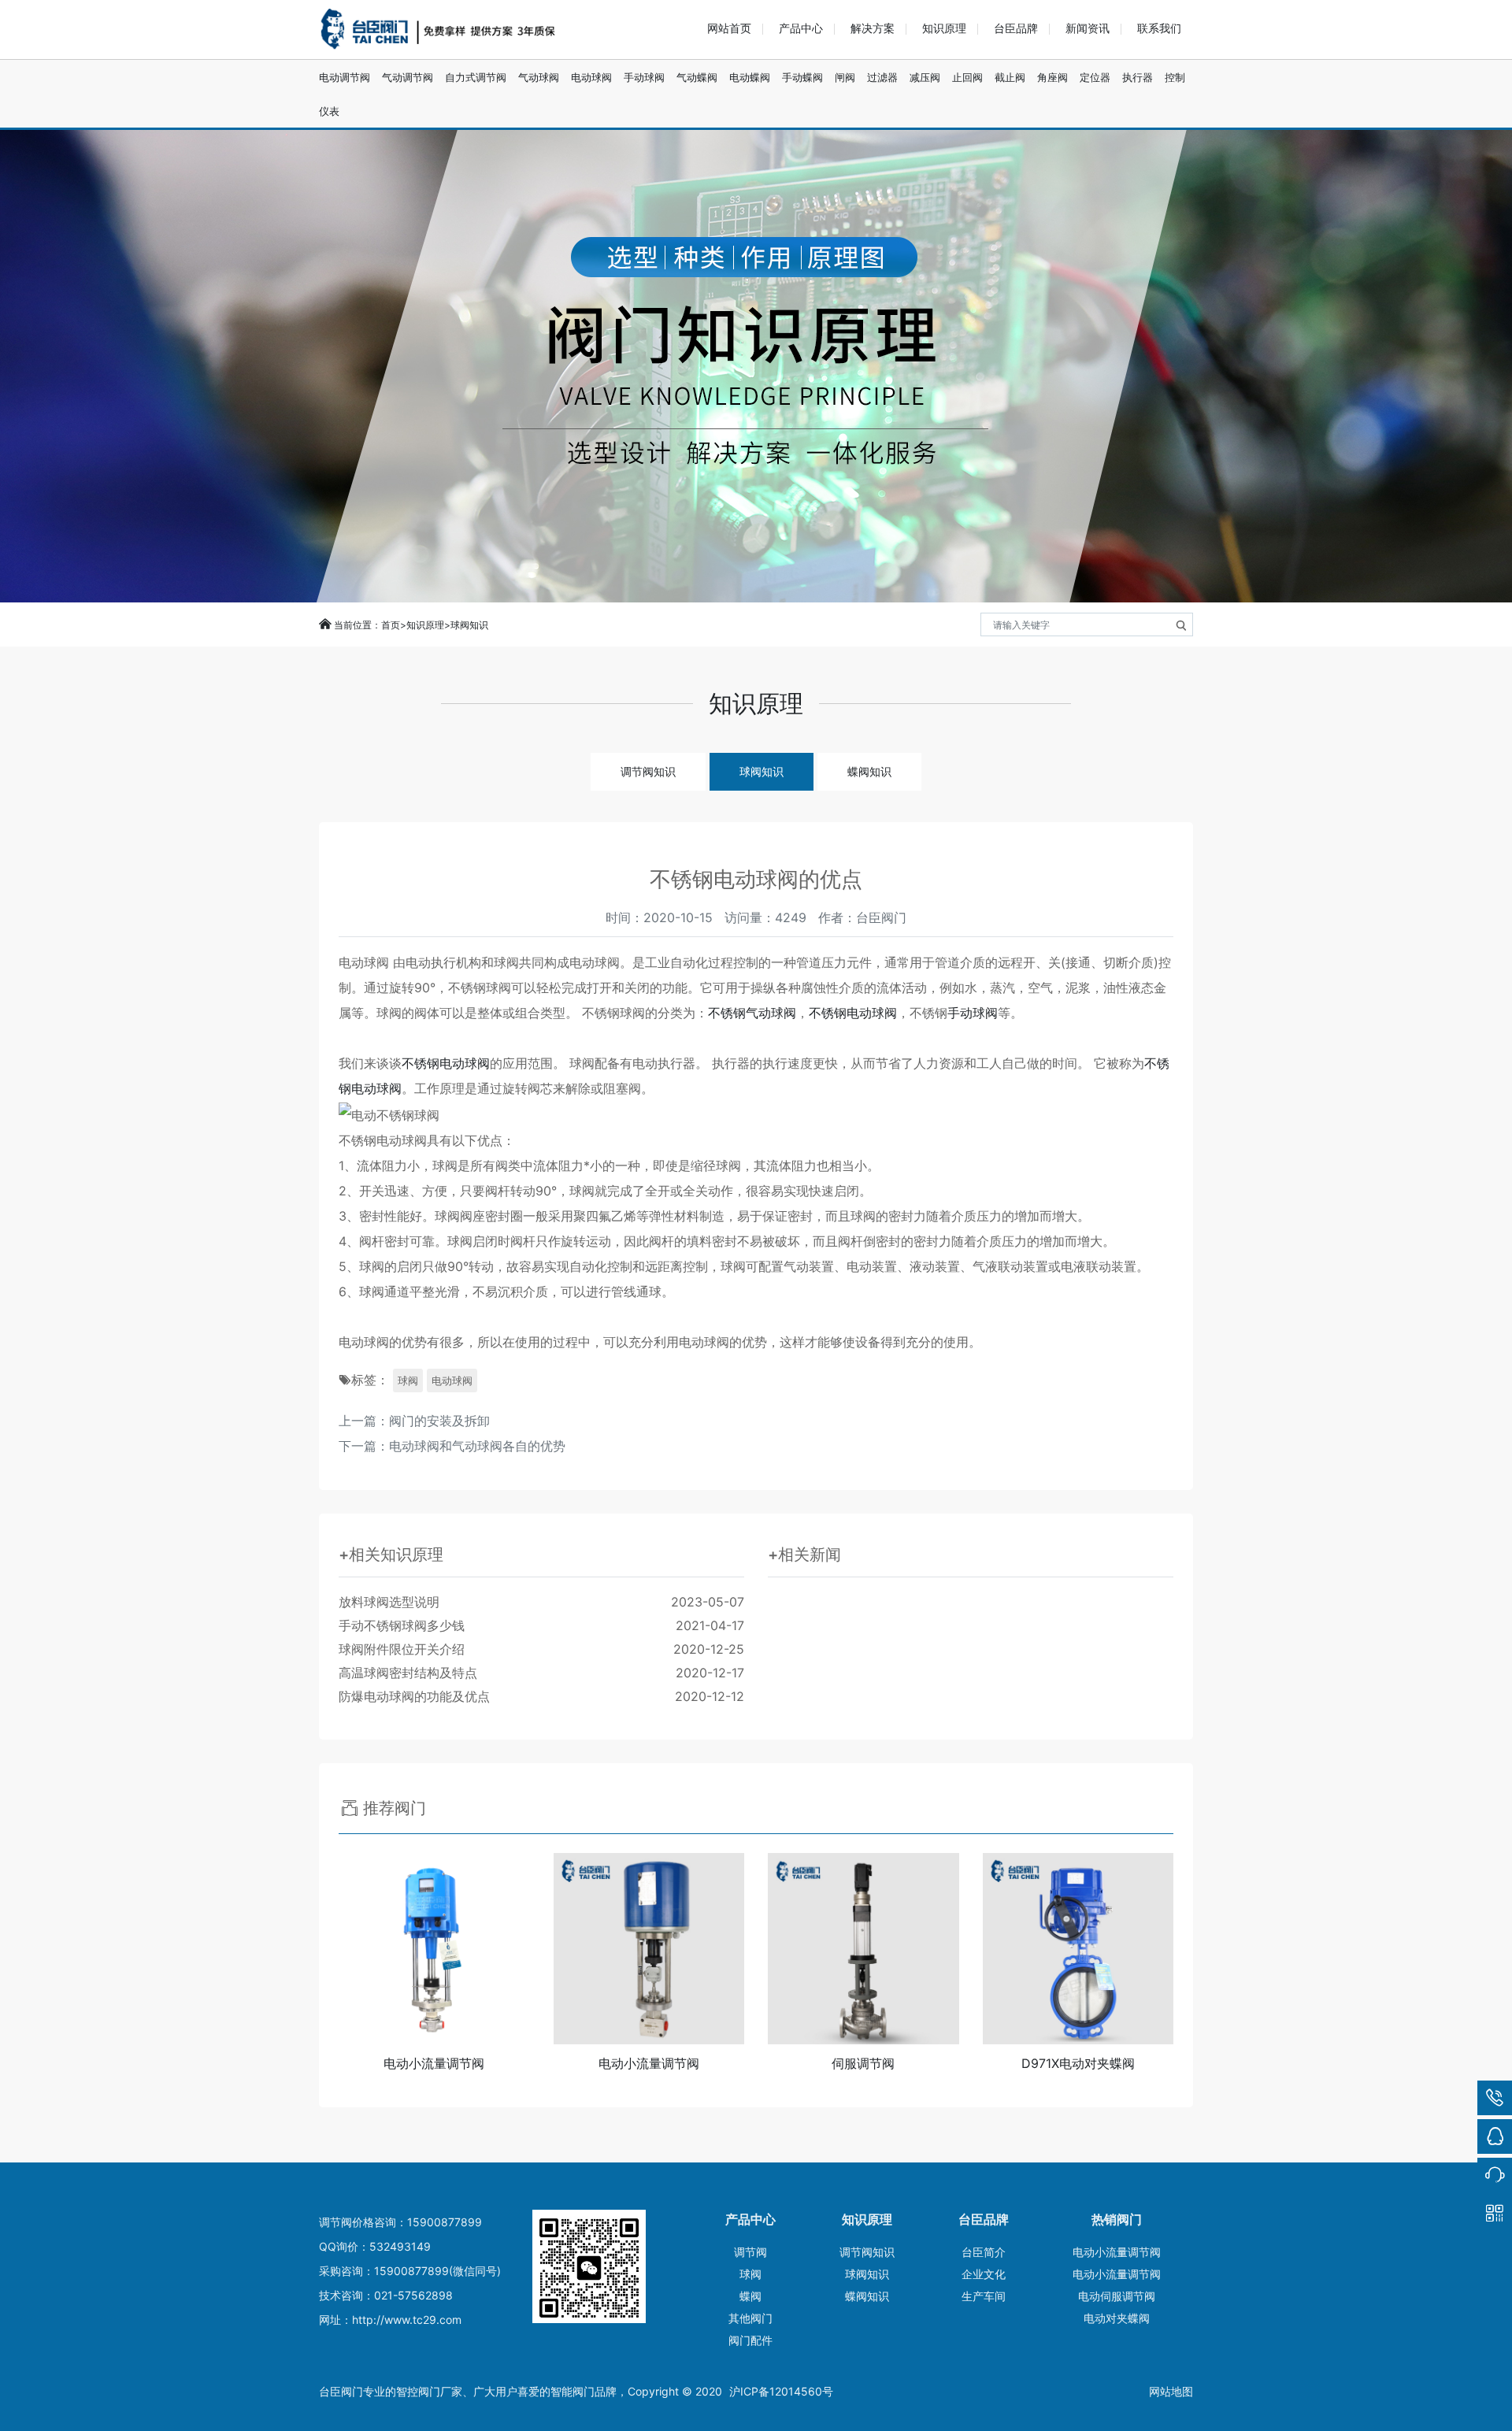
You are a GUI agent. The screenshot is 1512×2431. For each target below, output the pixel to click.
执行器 (1138, 77)
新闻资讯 (1088, 28)
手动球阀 (644, 77)
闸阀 (845, 77)
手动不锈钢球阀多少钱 (541, 1625)
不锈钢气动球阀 (752, 1013)
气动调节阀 (408, 77)
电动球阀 (591, 77)
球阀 (408, 1380)
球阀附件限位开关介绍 (541, 1649)
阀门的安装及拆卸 (439, 1421)
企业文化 (984, 2274)
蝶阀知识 (869, 771)
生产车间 (984, 2296)
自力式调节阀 (476, 77)
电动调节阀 (345, 77)
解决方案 (873, 28)
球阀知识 (469, 625)
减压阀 (925, 77)
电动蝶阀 (750, 77)
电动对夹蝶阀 (1117, 2318)
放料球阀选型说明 (541, 1602)
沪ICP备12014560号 (781, 2391)
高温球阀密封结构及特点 (541, 1673)
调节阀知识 (648, 771)
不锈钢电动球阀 (853, 1013)
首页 (391, 625)
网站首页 (729, 28)
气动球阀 (539, 77)
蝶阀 (750, 2296)
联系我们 (1159, 28)
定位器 (1095, 77)
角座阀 (1052, 77)
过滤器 (882, 77)
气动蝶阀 (697, 77)
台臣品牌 (1016, 28)
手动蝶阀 (802, 77)
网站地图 (1171, 2391)
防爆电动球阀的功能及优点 (541, 1696)
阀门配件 (750, 2340)
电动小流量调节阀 (1117, 2252)
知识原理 (944, 28)
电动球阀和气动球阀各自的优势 (477, 1446)
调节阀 (750, 2252)
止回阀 (967, 77)
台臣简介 (984, 2252)
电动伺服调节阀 (1117, 2296)
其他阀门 (750, 2318)
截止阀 (1010, 77)
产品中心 (801, 28)
